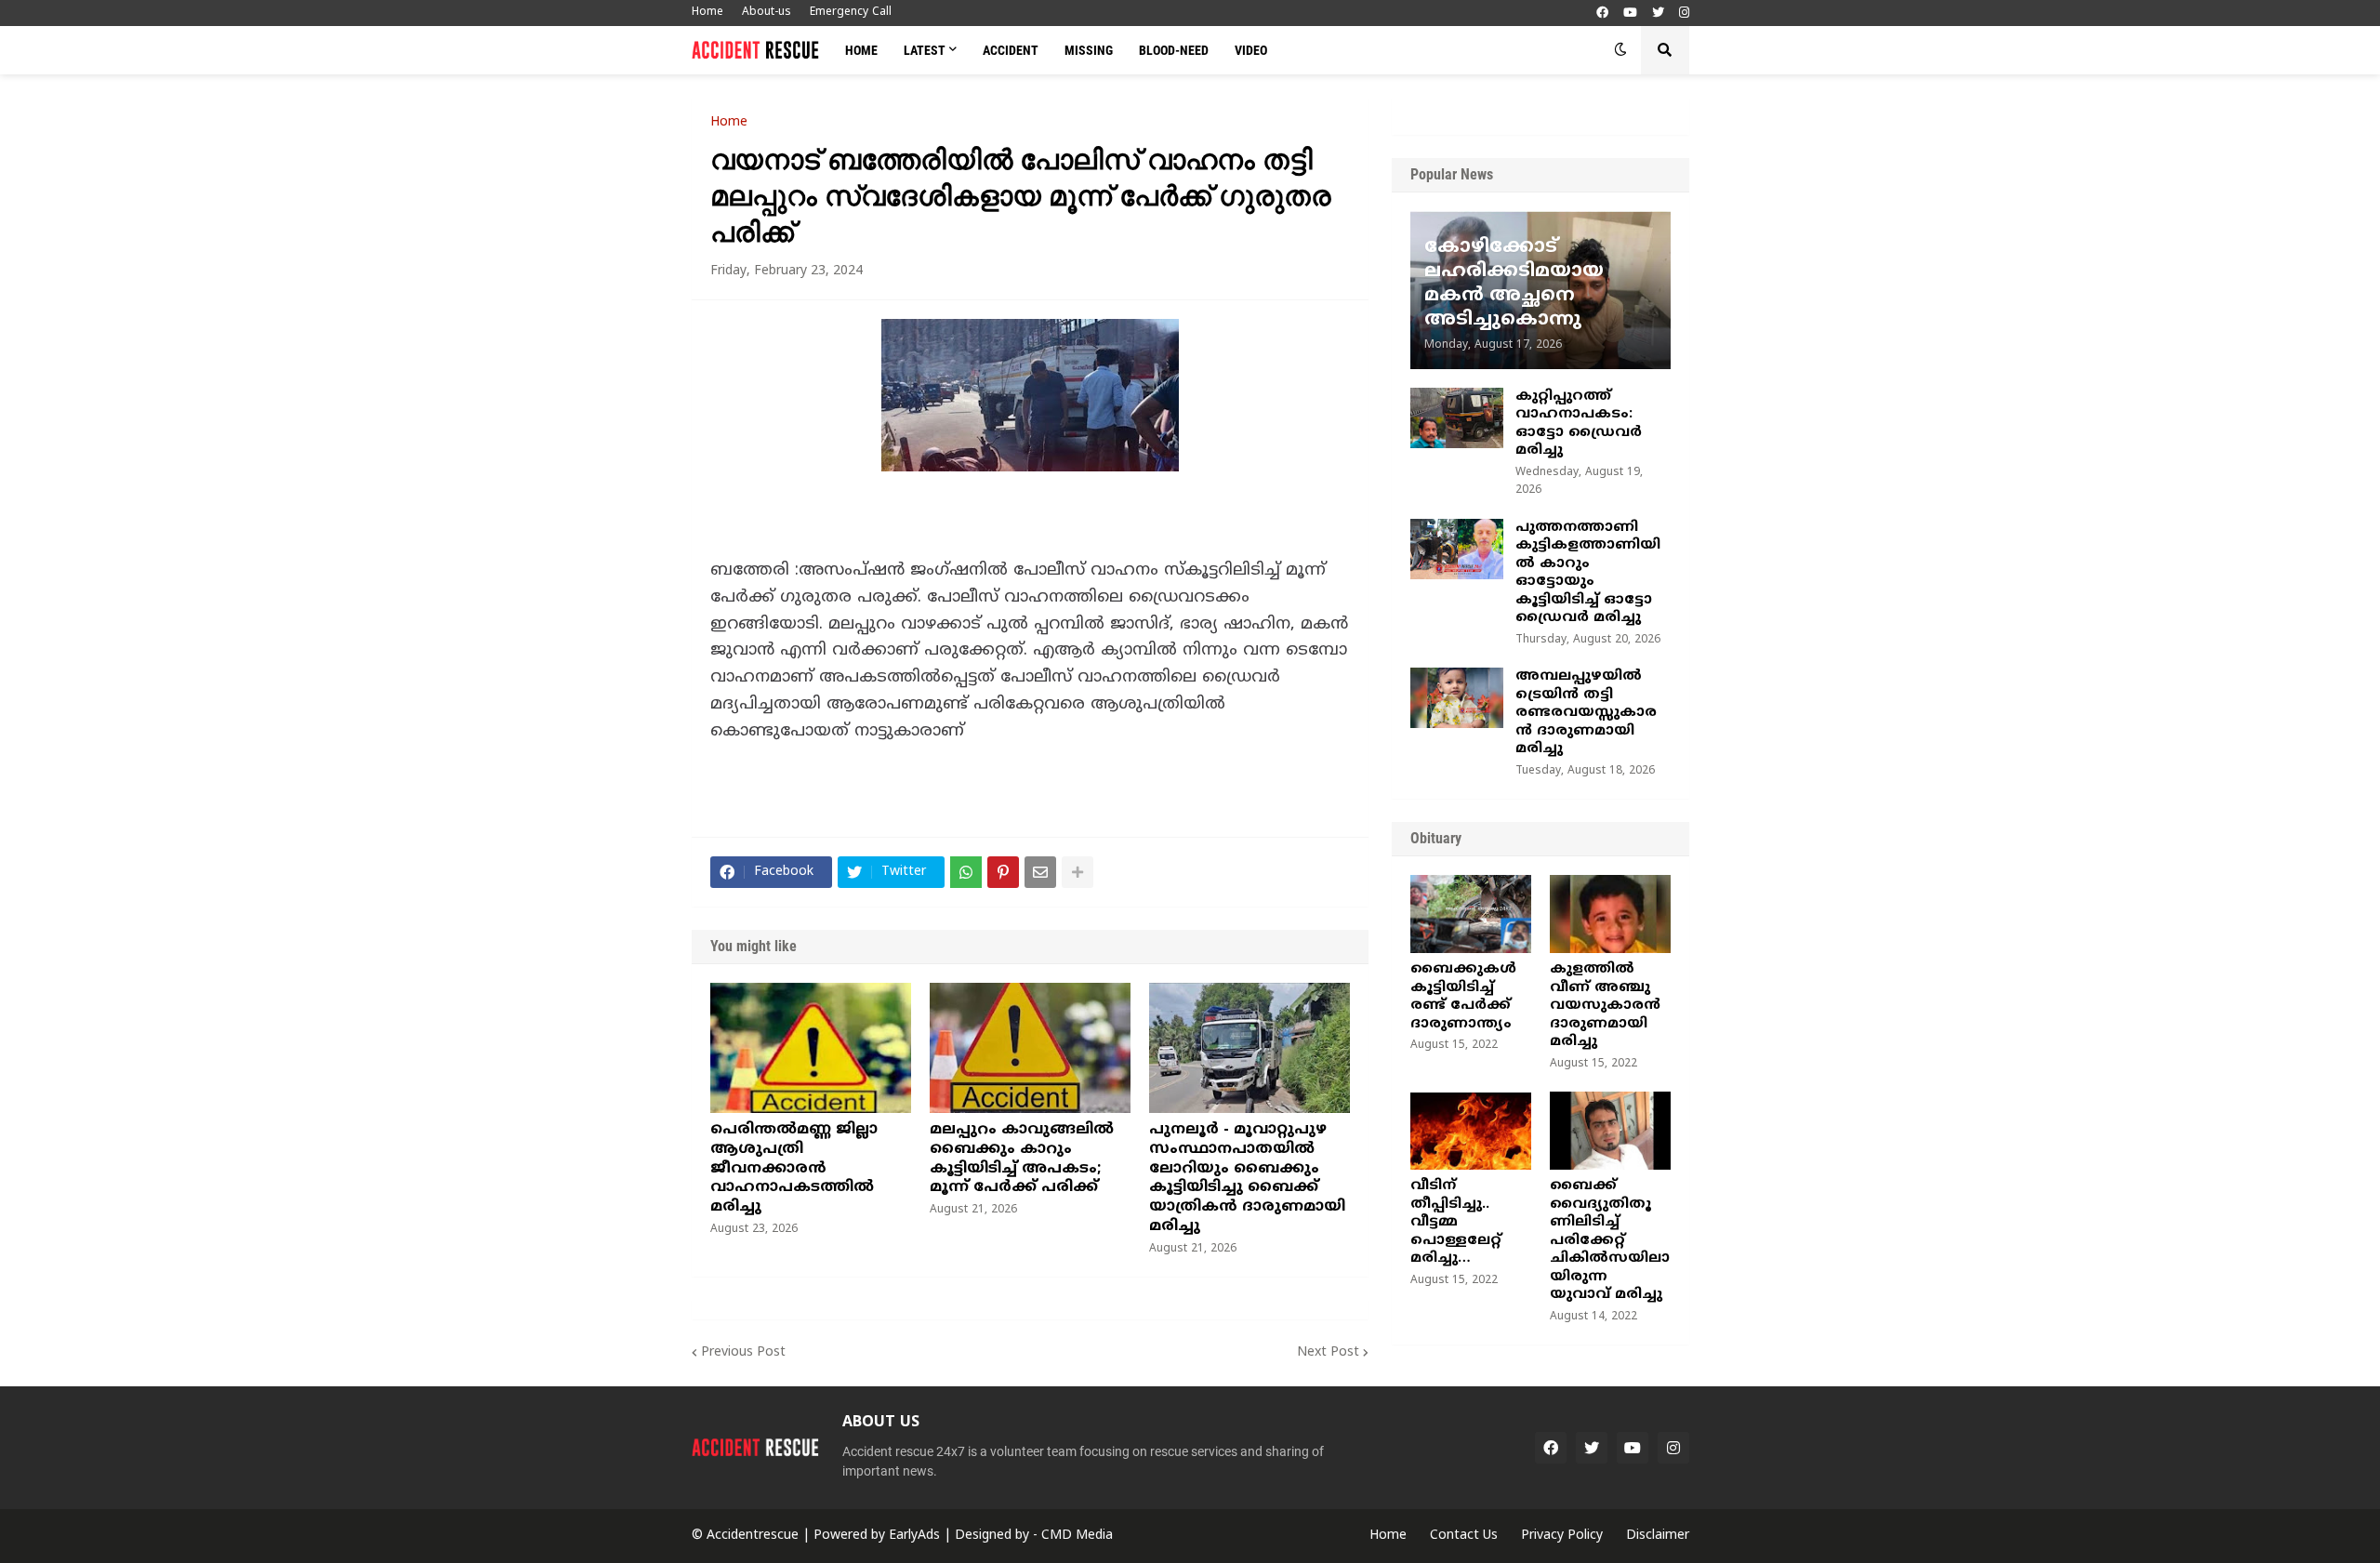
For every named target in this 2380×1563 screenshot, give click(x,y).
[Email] (1040, 872)
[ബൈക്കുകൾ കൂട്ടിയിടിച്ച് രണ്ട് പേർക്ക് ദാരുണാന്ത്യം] (1471, 914)
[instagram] (1684, 13)
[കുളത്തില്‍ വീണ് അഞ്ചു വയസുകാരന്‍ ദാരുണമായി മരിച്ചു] (1610, 914)
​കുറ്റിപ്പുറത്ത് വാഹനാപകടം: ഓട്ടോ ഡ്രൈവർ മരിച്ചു (1579, 424)
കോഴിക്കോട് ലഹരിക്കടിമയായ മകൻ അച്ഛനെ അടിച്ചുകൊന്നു (1514, 284)
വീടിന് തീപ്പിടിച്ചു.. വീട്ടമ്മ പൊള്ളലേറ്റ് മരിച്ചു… (1456, 1222)
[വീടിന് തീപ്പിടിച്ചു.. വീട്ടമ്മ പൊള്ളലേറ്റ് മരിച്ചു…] (1471, 1131)
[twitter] (1658, 13)
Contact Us (1464, 1536)
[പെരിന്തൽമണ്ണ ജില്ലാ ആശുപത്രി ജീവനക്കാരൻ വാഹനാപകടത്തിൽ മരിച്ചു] (811, 1048)
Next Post (1328, 1352)
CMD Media (1077, 1536)
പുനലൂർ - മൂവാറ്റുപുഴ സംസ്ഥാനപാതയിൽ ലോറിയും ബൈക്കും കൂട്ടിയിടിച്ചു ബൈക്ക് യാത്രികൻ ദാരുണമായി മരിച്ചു (1247, 1178)
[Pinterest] (1003, 872)
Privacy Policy (1562, 1536)
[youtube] (1630, 13)
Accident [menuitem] (1011, 50)
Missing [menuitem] (1089, 50)
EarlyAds (914, 1536)
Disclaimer (1658, 1536)
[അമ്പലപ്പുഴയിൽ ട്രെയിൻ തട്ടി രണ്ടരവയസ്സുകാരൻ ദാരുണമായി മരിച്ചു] (1457, 698)
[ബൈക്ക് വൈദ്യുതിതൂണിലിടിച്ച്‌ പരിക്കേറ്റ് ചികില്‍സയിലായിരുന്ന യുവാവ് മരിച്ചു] (1610, 1131)
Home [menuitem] (861, 50)
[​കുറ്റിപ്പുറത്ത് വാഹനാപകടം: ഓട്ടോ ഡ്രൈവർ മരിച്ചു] (1457, 418)
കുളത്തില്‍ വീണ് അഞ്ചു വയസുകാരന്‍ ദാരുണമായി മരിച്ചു (1605, 1006)
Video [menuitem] (1251, 50)
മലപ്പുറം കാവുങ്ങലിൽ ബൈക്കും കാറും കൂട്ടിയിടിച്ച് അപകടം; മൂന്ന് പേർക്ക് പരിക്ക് (1022, 1159)
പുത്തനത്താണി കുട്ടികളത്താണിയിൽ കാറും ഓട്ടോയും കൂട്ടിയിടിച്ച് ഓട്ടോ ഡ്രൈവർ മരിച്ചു (1588, 573)
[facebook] (1602, 13)
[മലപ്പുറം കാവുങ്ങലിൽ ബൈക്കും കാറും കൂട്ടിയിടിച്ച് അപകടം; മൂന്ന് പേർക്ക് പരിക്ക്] (1030, 1048)
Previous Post (743, 1352)
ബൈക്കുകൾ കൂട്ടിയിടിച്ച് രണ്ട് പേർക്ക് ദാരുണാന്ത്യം (1463, 997)
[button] (1620, 50)
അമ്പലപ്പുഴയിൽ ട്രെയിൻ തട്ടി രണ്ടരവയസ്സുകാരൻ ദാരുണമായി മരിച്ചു (1586, 713)
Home (707, 13)
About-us (767, 13)
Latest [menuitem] (925, 50)
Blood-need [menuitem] (1174, 50)
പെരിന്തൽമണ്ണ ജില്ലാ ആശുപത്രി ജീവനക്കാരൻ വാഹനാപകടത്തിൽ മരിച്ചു (794, 1168)
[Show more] (1078, 872)
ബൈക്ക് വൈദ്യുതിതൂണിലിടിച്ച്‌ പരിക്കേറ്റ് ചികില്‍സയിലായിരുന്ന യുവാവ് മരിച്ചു (1610, 1240)
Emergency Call (851, 13)
